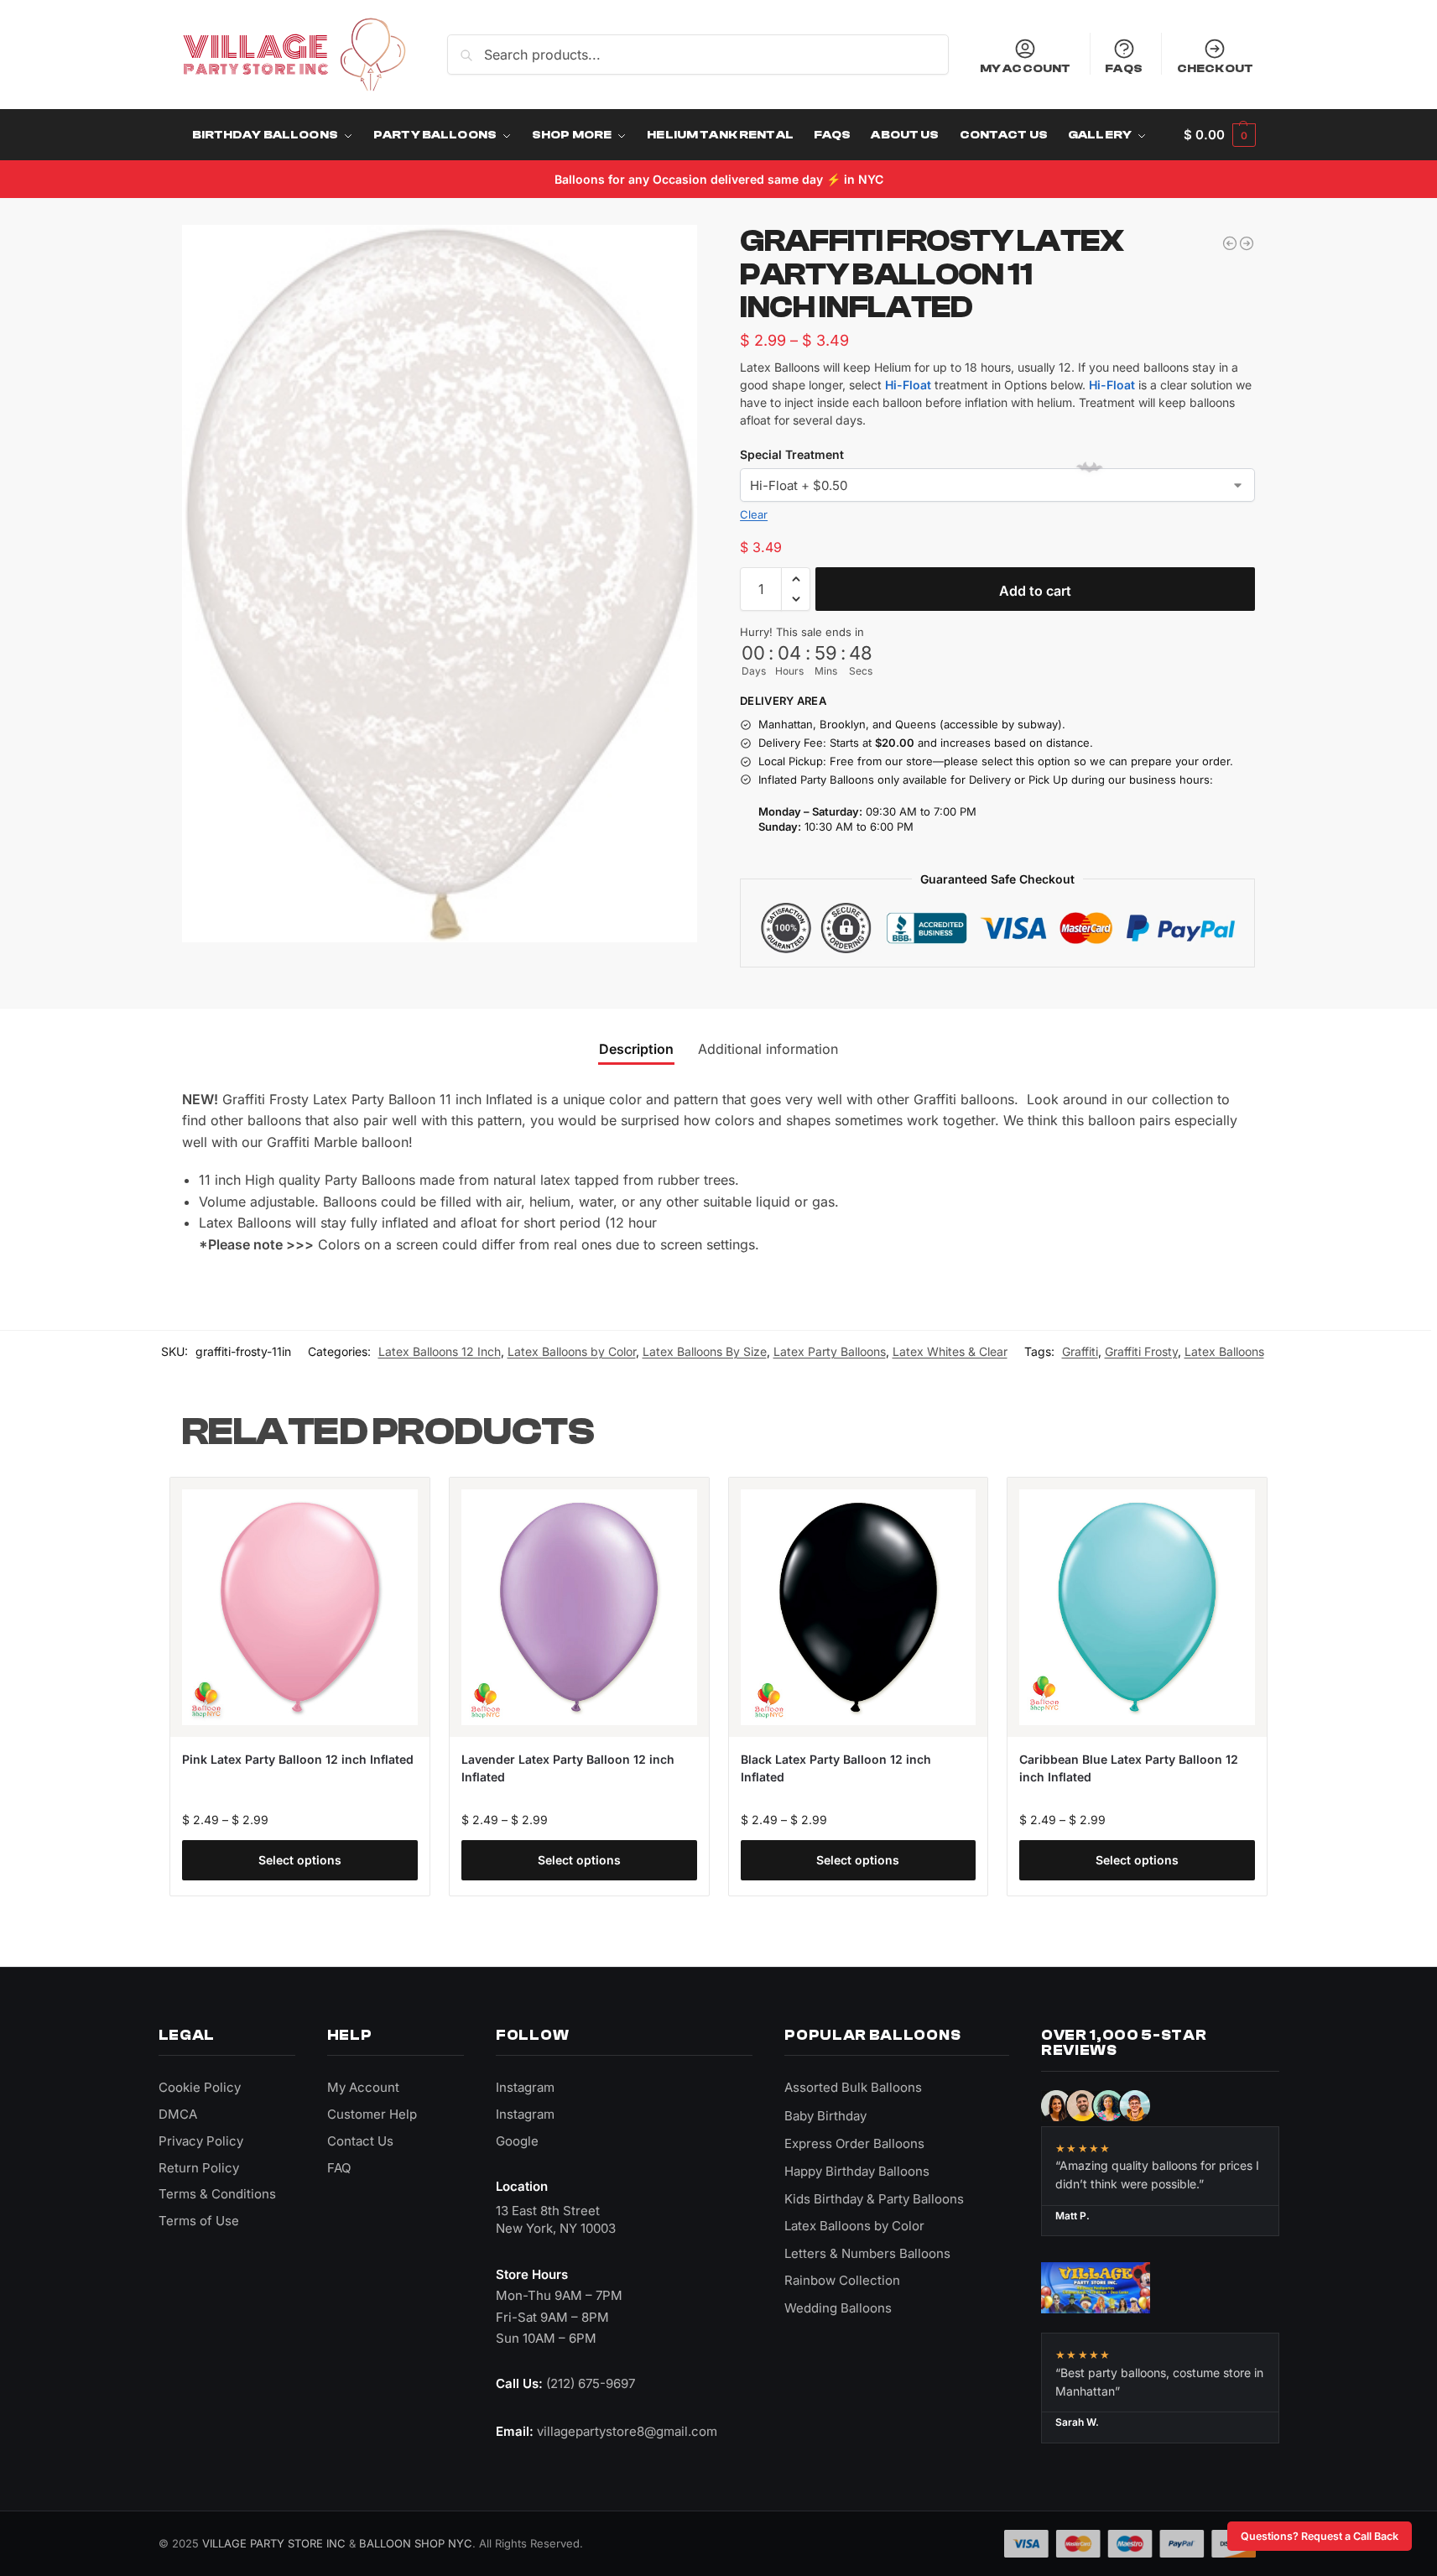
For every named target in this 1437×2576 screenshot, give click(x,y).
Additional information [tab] (768, 1049)
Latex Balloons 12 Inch (440, 1351)
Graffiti (1080, 1351)
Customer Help (372, 2114)
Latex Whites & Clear (950, 1351)
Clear (754, 514)
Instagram (525, 2087)
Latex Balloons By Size (705, 1351)
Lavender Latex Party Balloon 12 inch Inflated (568, 1768)
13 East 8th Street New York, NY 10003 (556, 2220)
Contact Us (360, 2141)
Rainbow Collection (842, 2280)
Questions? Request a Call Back (1320, 2536)
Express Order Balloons (854, 2143)
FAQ (339, 2168)
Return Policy (199, 2168)
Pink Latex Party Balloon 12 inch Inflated (298, 1759)
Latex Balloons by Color (572, 1351)
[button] (1219, 135)
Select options (300, 1860)
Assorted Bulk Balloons (853, 2087)
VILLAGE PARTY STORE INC (274, 2543)
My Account (1025, 68)
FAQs (1124, 68)
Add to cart (1035, 591)
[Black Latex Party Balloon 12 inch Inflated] (859, 1607)
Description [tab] (636, 1049)
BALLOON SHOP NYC (416, 2543)
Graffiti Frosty (1141, 1351)
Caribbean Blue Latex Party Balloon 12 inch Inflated (1129, 1768)
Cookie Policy (200, 2087)
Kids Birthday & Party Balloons (874, 2199)
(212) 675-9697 (591, 2383)
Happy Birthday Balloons (857, 2171)
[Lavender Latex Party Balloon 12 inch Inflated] (579, 1607)
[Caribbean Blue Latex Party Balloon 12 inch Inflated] (1137, 1607)
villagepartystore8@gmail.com (627, 2431)
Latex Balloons (1224, 1351)
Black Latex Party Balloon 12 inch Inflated (836, 1768)
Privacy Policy (201, 2141)
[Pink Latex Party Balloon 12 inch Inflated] (300, 1607)
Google (517, 2141)
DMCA (178, 2114)
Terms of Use (199, 2221)
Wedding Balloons (838, 2308)
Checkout (1215, 68)
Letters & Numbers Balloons (867, 2253)
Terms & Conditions (217, 2194)
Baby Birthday (825, 2116)
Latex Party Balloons (830, 1351)
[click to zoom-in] (440, 584)
